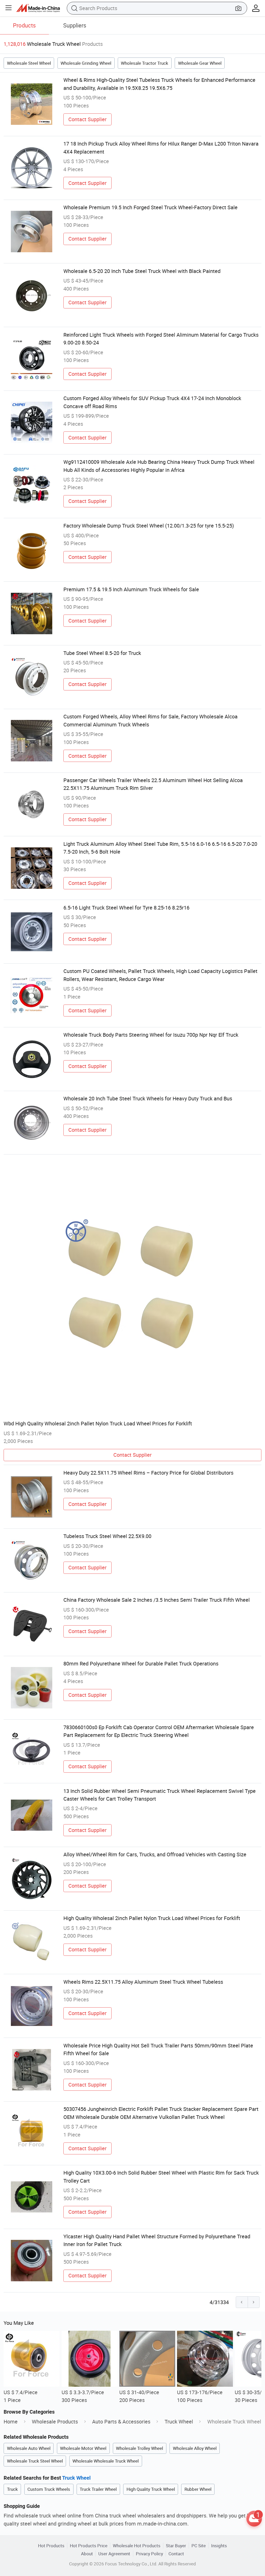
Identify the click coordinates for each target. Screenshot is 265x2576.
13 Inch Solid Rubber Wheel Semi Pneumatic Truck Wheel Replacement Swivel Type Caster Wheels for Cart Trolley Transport (160, 1795)
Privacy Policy (149, 2554)
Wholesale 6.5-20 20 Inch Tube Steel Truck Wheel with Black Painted (142, 271)
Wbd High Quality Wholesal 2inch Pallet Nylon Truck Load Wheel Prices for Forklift (98, 1423)
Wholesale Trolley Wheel (139, 2448)
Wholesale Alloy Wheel (195, 2448)
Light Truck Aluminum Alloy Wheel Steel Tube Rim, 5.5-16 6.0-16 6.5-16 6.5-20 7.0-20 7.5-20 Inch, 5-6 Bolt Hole (160, 848)
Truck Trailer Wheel (98, 2489)
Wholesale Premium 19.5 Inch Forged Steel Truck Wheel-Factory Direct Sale (150, 207)
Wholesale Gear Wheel (200, 63)
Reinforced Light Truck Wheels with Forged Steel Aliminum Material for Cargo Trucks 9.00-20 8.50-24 (161, 339)
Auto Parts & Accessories (121, 2422)
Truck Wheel (179, 2422)
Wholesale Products (55, 2422)
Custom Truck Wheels (49, 2489)
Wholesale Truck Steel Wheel (35, 2461)
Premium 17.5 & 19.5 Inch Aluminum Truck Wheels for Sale (131, 589)
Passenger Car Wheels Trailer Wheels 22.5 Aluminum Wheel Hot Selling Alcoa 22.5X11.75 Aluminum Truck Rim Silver (153, 784)
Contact (176, 2554)
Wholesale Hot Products (137, 2546)
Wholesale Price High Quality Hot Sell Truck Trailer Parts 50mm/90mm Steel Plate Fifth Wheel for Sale (158, 2049)
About (87, 2554)
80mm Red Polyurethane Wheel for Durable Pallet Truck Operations (141, 1664)
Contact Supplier (87, 119)
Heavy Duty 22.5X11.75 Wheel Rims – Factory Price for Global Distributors (148, 1473)
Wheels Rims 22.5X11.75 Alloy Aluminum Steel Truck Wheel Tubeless (143, 1982)
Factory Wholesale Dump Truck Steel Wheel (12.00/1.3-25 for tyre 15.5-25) (149, 526)
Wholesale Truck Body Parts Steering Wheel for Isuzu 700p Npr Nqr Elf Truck (151, 1035)
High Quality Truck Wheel (151, 2489)
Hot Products (51, 2546)
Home (11, 2422)
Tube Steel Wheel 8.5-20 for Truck (102, 653)
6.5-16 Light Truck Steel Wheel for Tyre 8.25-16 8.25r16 (126, 908)
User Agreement (114, 2554)
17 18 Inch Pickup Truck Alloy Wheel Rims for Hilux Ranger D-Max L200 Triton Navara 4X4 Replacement (161, 147)
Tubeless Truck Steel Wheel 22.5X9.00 (107, 1536)
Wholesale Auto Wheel (29, 2448)
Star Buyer (176, 2546)
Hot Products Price (89, 2546)
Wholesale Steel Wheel (29, 63)
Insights (219, 2546)
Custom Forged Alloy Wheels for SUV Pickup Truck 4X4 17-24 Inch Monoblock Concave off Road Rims (152, 402)
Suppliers (75, 25)
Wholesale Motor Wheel (83, 2448)
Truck (12, 2489)
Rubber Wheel (198, 2489)
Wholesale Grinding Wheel (86, 63)
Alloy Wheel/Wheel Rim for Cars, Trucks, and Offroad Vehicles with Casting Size (155, 1854)
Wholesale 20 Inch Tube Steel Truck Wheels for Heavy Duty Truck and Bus (148, 1098)
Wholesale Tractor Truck (145, 63)
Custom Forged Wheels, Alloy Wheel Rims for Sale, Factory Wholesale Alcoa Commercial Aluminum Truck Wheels (150, 720)
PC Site (199, 2546)
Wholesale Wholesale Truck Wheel (106, 2461)
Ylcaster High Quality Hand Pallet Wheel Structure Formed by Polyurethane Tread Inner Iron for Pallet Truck (157, 2240)
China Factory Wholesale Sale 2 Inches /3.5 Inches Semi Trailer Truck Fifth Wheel (157, 1600)
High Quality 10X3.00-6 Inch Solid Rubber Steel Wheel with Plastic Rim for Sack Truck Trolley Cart (161, 2177)
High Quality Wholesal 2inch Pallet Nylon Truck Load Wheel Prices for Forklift (152, 1918)
